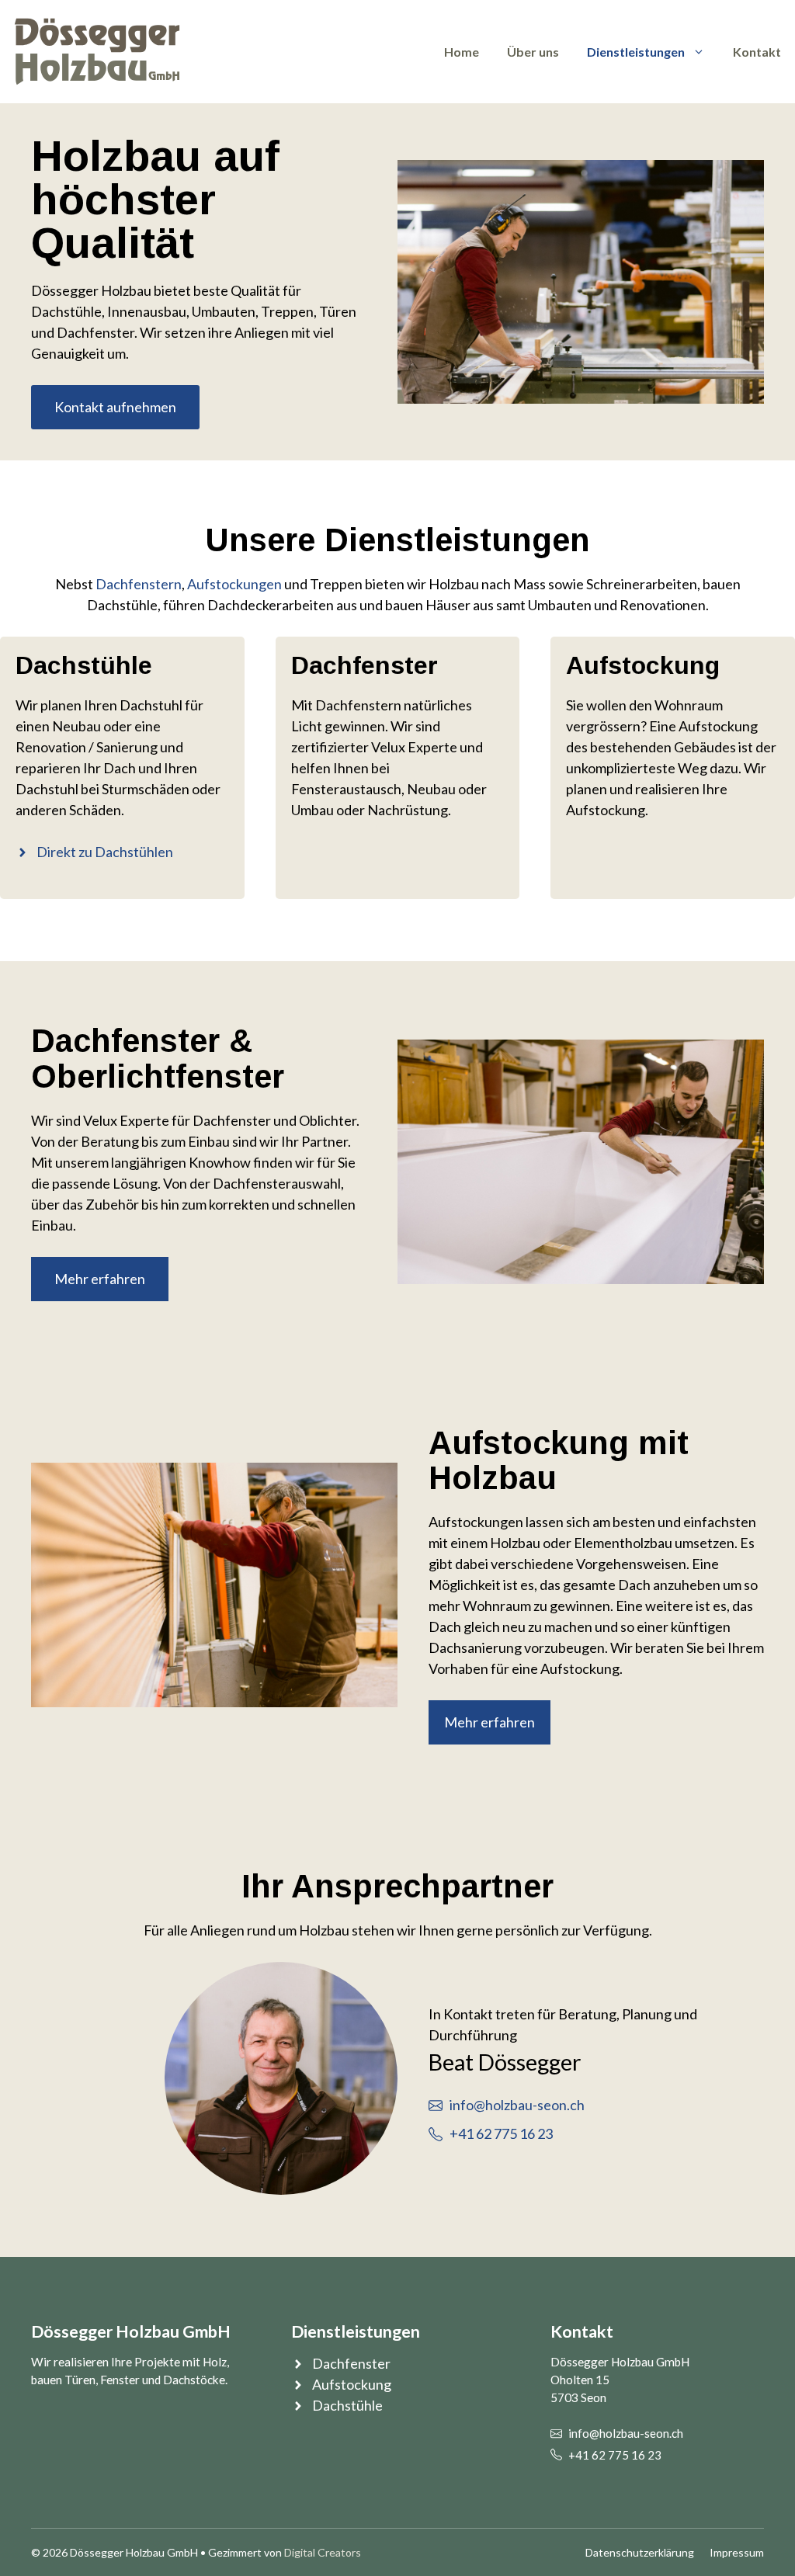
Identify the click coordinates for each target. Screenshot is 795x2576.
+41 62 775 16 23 (501, 2133)
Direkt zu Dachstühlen (105, 852)
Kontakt (757, 52)
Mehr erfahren (100, 1279)
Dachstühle (347, 2405)
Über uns (533, 52)
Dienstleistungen (636, 52)
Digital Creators (323, 2552)
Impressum (737, 2552)
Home (462, 52)
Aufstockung (352, 2384)
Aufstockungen (234, 584)
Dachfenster (351, 2363)
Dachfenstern (139, 584)
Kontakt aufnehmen (115, 407)
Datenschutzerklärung (640, 2552)
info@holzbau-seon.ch (517, 2105)
